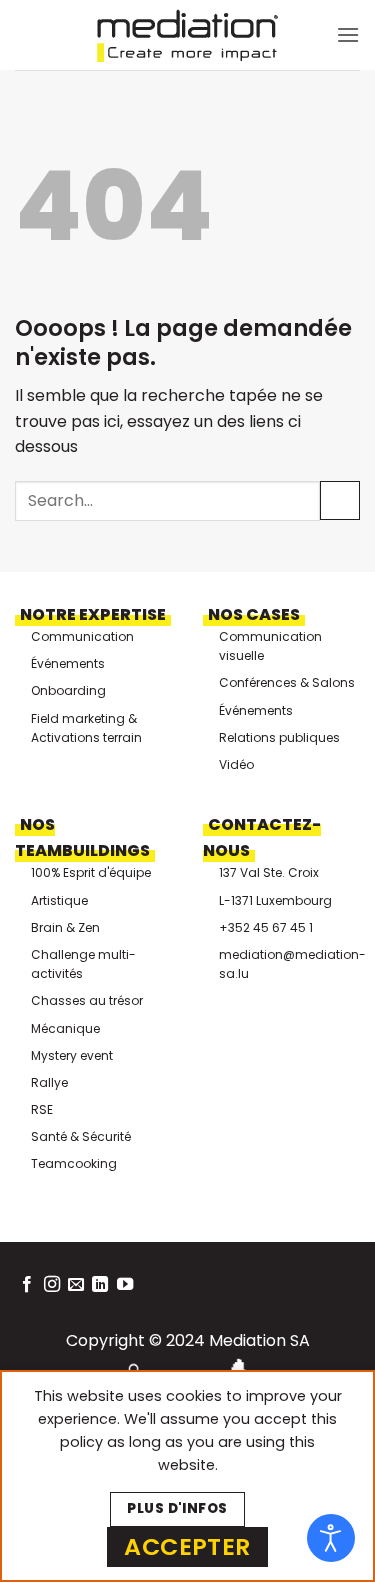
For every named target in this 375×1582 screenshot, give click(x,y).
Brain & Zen (65, 927)
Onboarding (68, 690)
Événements (68, 663)
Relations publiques (279, 737)
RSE (42, 1109)
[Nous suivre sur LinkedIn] (100, 1285)
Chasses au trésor (87, 1000)
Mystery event (72, 1055)
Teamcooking (74, 1163)
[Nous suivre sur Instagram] (52, 1285)
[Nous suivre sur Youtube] (125, 1285)
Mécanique (65, 1028)
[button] (348, 34)
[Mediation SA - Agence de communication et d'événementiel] (188, 35)
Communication (82, 636)
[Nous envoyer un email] (76, 1285)
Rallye (49, 1082)
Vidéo (236, 764)
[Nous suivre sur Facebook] (27, 1285)
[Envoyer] (340, 500)
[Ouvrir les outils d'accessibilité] (331, 1538)
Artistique (59, 900)
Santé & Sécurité (81, 1136)
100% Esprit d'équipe (91, 872)
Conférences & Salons (287, 682)
